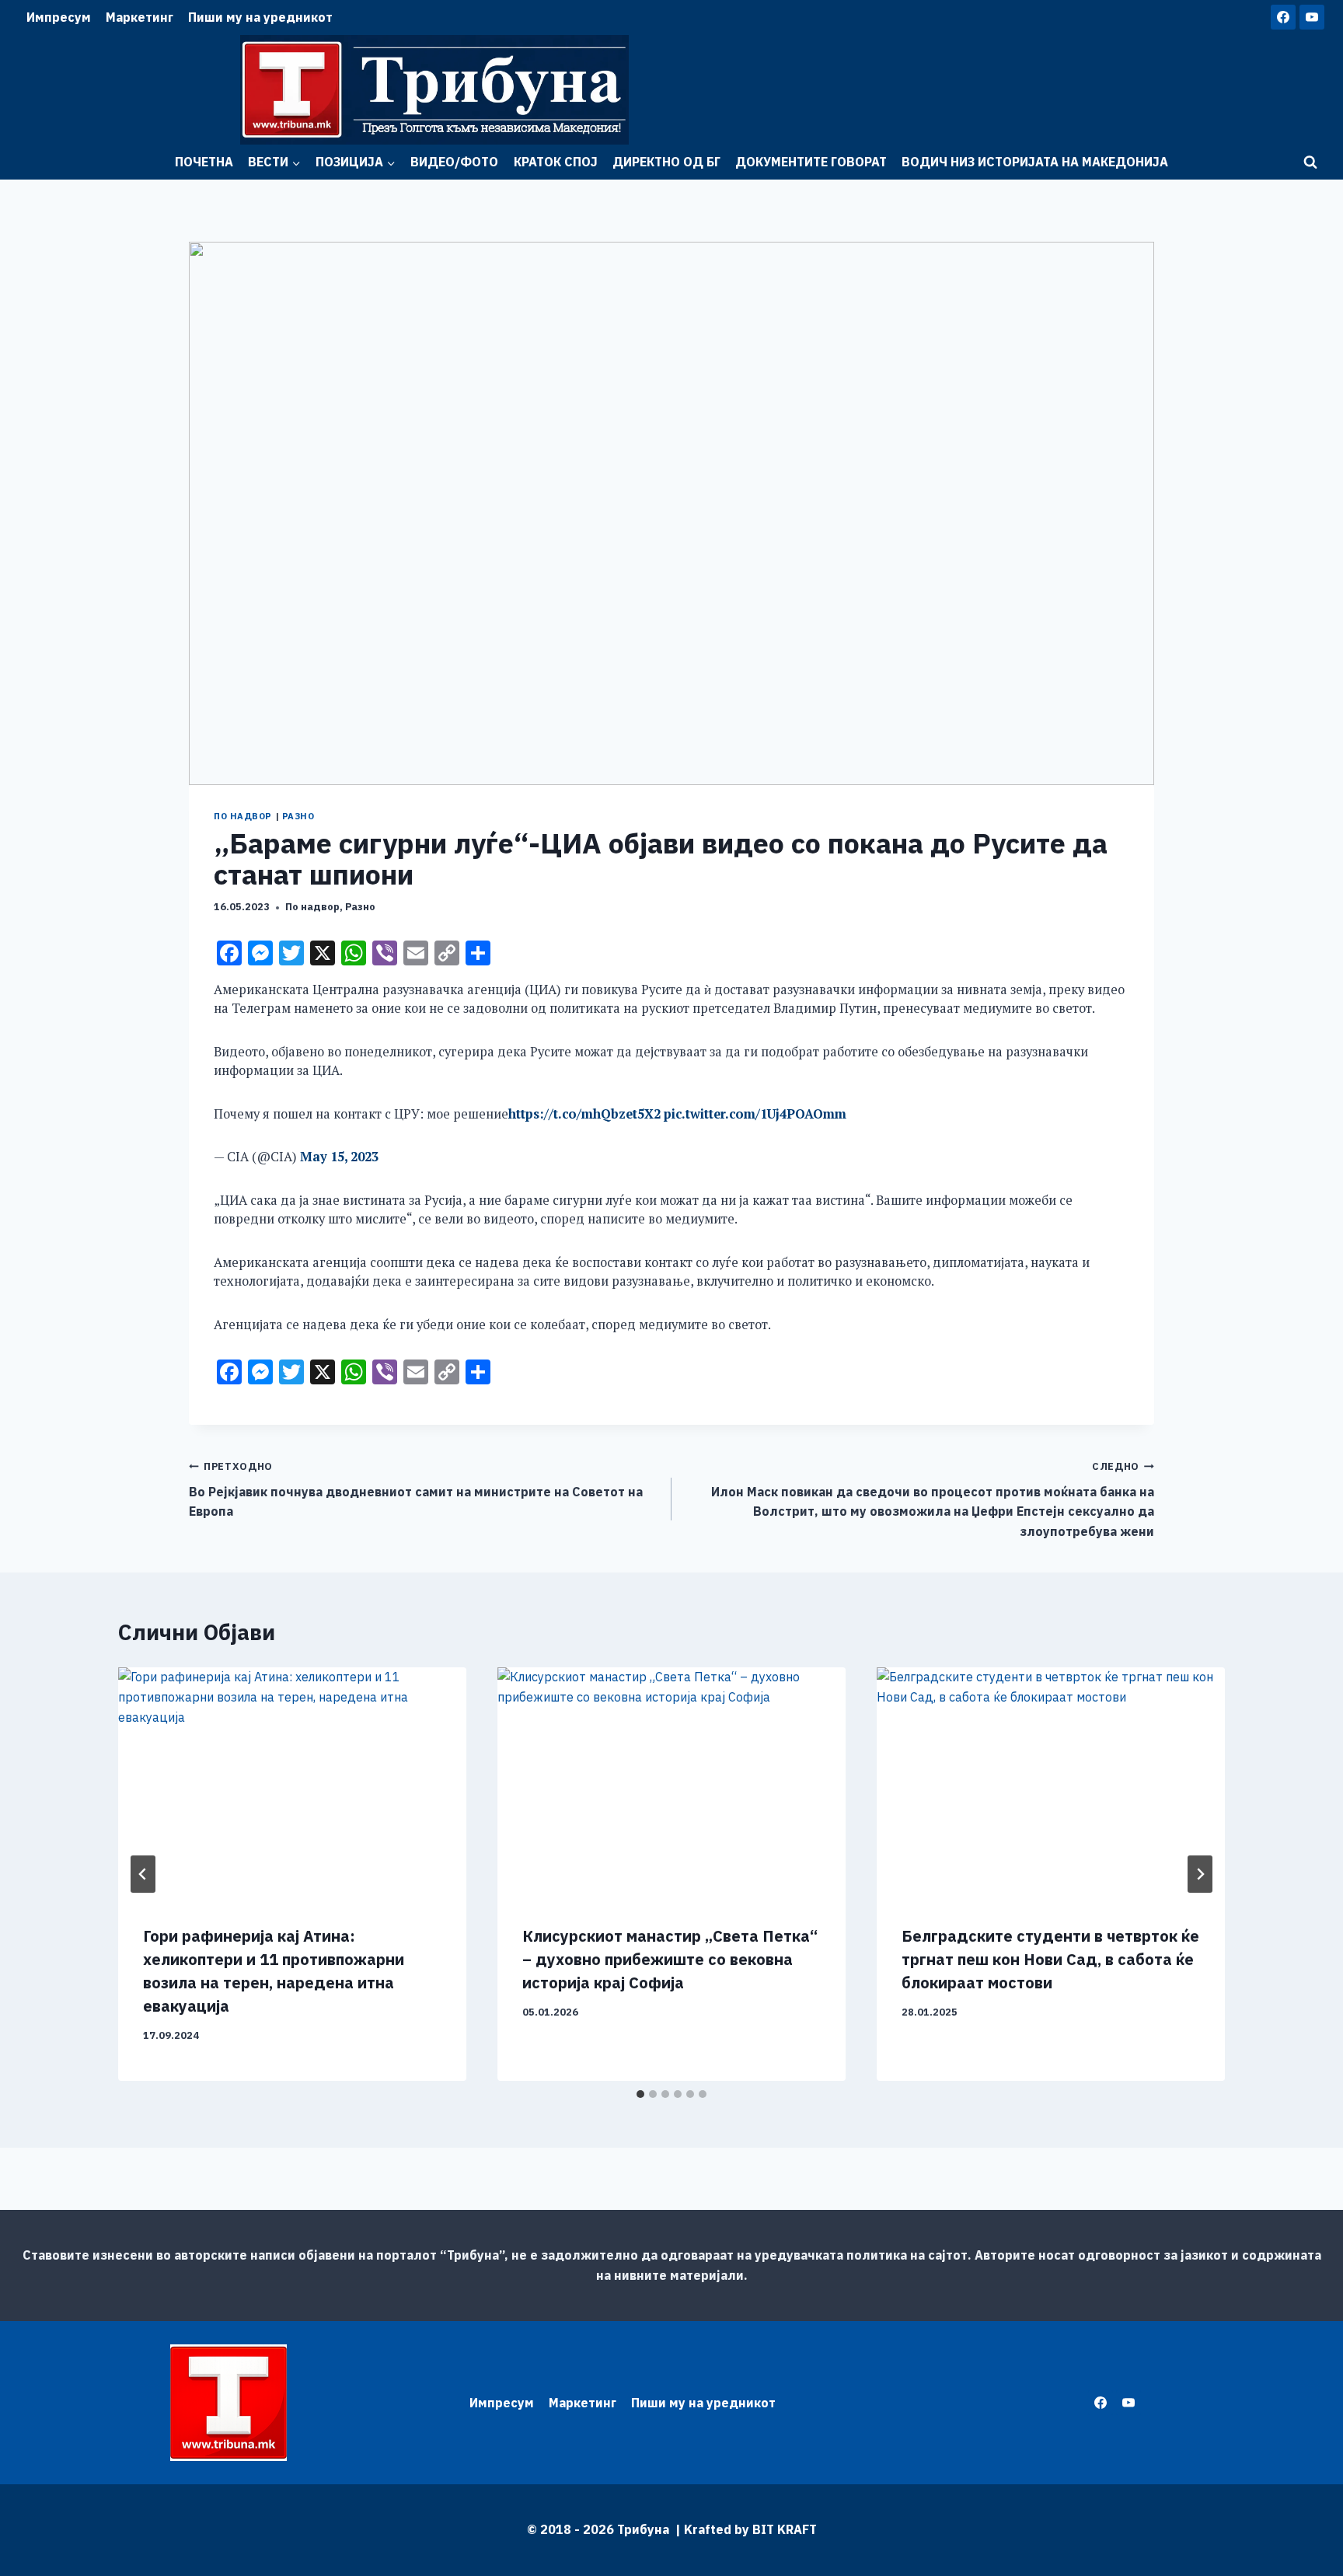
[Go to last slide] (143, 1874)
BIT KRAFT (785, 2529)
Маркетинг (140, 17)
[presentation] (292, 1784)
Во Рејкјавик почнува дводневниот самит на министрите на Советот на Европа (416, 1489)
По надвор (243, 816)
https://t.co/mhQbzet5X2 (584, 1114)
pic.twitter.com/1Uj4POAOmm (755, 1114)
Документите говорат (811, 162)
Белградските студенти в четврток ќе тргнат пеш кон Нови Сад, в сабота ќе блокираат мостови (1050, 1959)
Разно (298, 816)
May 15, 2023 (339, 1157)
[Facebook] (1283, 17)
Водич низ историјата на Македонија (1035, 162)
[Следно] (1200, 1874)
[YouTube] (1312, 17)
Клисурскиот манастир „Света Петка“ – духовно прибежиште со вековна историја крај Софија (670, 1959)
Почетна (204, 162)
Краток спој (556, 162)
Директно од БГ (666, 162)
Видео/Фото (454, 162)
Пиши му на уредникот (260, 17)
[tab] (640, 2094)
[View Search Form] (1310, 162)
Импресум (59, 17)
